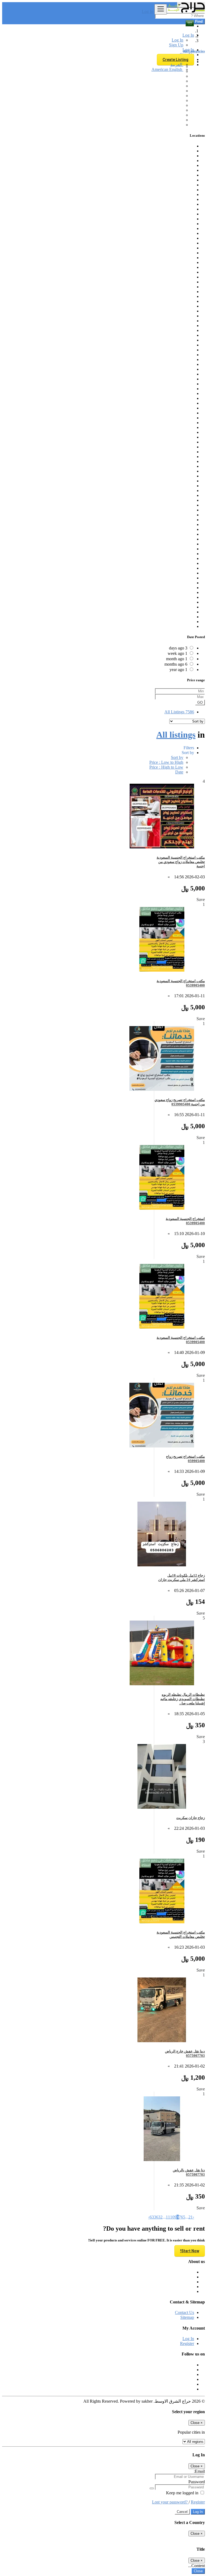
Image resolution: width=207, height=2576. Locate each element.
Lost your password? (170, 2502)
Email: (199, 2471)
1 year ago (178, 670)
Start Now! (190, 2251)
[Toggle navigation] (161, 9)
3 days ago (178, 648)
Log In (148, 11)
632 (159, 2217)
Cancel (182, 2512)
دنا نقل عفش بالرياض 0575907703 (189, 2172)
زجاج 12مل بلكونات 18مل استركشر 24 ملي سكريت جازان (182, 1578)
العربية (177, 65)
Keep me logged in (183, 2493)
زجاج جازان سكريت (191, 1818)
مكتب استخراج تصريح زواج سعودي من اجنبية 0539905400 (180, 1102)
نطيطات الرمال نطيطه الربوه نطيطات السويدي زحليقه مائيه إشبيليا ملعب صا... (183, 1699)
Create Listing (175, 60)
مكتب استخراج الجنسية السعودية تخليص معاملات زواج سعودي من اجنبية (181, 862)
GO (200, 702)
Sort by (177, 757)
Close (198, 2571)
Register (187, 2343)
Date (179, 772)
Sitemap (187, 2317)
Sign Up (176, 45)
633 (153, 2217)
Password (197, 2482)
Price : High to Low (166, 767)
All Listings (179, 712)
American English (167, 69)
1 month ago (177, 659)
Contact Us (184, 2312)
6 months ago (176, 664)
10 (172, 2217)
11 (168, 2217)
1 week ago (177, 653)
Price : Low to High (166, 762)
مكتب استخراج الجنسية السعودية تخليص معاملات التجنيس (181, 1934)
